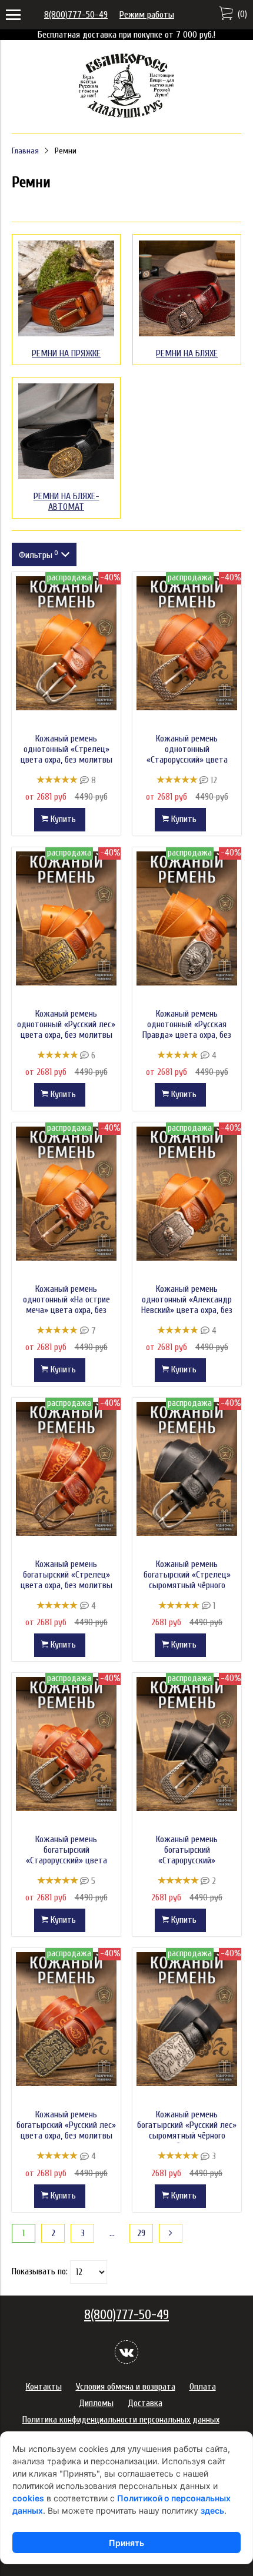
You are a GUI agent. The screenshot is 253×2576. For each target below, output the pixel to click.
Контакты (44, 2387)
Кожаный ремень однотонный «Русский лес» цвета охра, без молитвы (66, 1024)
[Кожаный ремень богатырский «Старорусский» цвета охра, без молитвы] (66, 1753)
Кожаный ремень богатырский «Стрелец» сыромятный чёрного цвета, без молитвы (187, 1580)
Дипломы (96, 2403)
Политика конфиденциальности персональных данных (121, 2420)
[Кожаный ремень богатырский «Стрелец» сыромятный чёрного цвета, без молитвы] (187, 1477)
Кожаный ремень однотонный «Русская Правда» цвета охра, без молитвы (187, 1030)
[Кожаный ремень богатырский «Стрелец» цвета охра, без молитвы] (66, 1477)
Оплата (203, 2387)
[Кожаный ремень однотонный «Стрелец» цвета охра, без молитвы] (66, 652)
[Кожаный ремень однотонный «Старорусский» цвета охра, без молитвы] (187, 652)
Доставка (145, 2403)
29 (141, 2233)
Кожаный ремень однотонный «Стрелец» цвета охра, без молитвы (66, 749)
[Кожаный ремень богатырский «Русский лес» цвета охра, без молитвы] (66, 2028)
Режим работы (147, 15)
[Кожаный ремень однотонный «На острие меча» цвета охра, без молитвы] (66, 1202)
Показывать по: (40, 2271)
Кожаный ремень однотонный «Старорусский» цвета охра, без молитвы (187, 754)
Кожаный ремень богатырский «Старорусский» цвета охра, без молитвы (66, 1855)
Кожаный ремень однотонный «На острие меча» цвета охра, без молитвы (66, 1305)
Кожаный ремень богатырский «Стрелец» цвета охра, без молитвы (66, 1575)
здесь (212, 2510)
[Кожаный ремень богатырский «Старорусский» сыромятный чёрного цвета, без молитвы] (187, 1753)
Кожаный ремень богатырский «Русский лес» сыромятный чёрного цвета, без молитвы (187, 2130)
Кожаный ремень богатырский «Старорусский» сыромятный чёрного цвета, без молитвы (187, 1860)
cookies (28, 2498)
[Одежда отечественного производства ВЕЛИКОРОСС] (126, 116)
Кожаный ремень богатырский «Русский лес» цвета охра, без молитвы (66, 2125)
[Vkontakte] (126, 2352)
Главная (25, 151)
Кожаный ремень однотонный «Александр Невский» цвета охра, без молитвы (187, 1305)
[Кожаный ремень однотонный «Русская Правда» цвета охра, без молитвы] (187, 927)
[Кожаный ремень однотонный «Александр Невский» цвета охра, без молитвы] (187, 1202)
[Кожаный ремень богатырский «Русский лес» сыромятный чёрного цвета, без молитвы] (187, 2028)
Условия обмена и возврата (126, 2387)
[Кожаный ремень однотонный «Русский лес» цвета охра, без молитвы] (66, 927)
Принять (126, 2543)
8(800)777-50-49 (76, 15)
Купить (63, 819)
